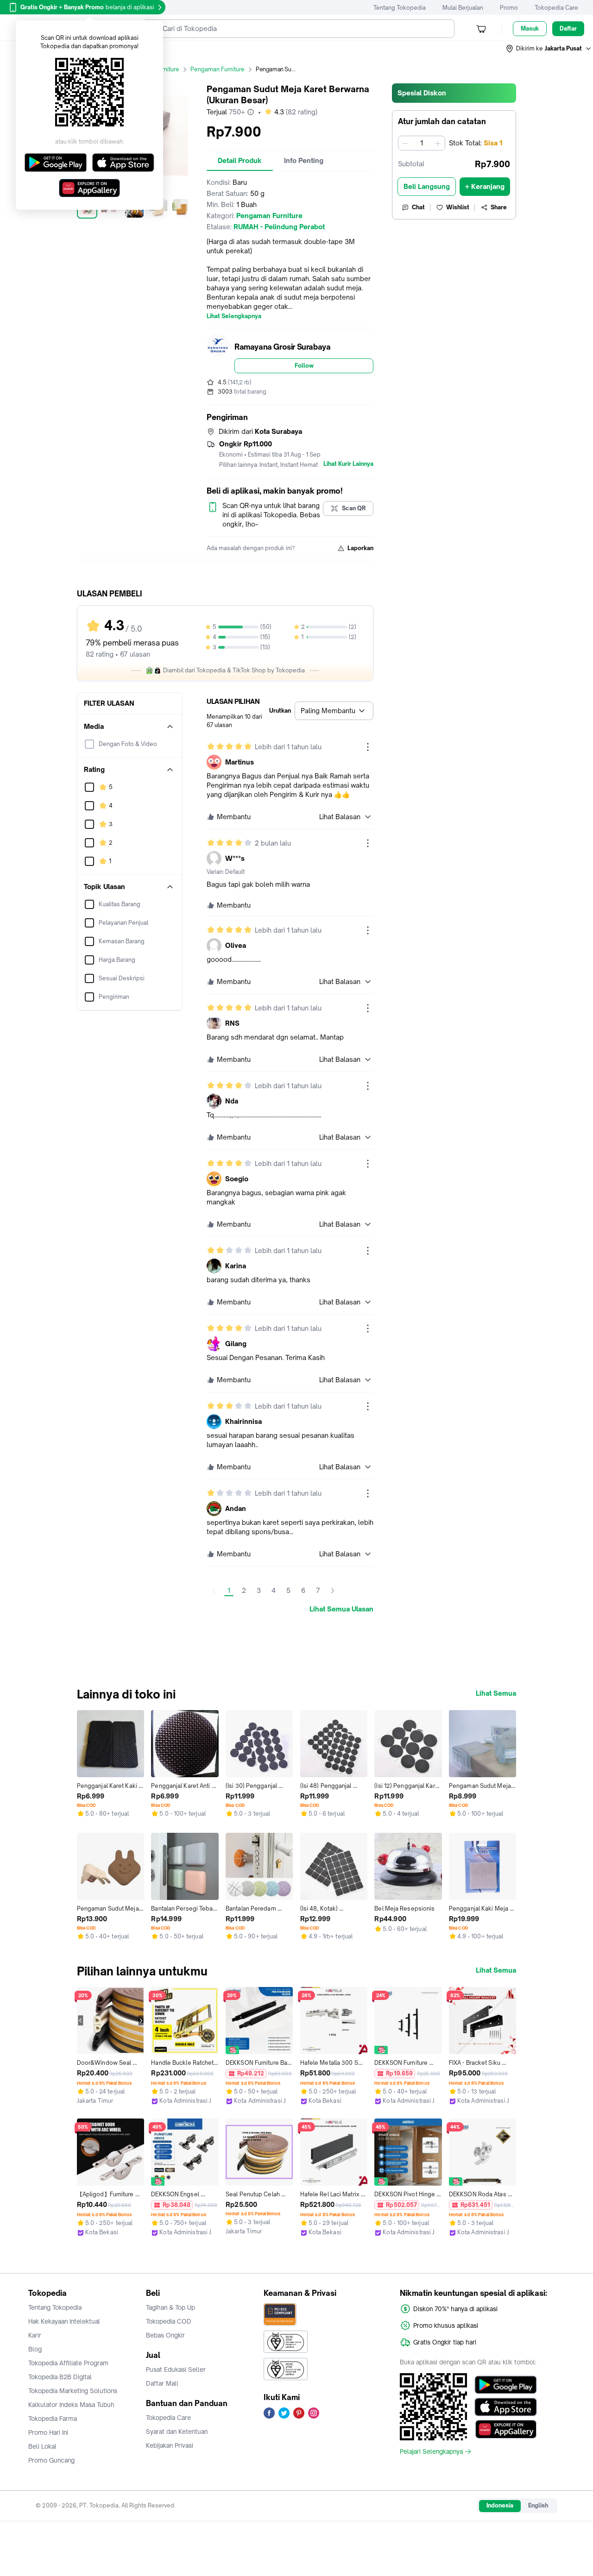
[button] (549, 49)
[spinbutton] (422, 143)
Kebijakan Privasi (170, 2445)
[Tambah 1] (438, 143)
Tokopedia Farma (53, 2419)
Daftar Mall (162, 2383)
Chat (418, 207)
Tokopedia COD (169, 2321)
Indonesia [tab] (500, 2505)
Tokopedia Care (556, 8)
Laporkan (360, 548)
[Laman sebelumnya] (214, 1591)
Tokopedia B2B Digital (60, 2377)
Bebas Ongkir (165, 2335)
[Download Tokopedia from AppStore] (506, 2407)
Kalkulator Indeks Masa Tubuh (71, 2405)
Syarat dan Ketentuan (177, 2432)
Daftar (568, 28)
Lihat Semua (496, 1693)
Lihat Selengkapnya (234, 316)
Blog (35, 2349)
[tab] (240, 161)
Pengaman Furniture (218, 69)
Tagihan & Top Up (170, 2307)
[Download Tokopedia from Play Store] (506, 2385)
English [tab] (538, 2505)
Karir (35, 2335)
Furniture (167, 69)
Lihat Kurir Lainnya (348, 464)
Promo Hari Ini (48, 2432)
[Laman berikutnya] (333, 1591)
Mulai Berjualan (463, 8)
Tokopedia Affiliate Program (68, 2363)
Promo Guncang (51, 2460)
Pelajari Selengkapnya (431, 2451)
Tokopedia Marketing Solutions (73, 2391)
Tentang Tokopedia (400, 8)
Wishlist (458, 207)
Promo (509, 8)
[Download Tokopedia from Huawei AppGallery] (506, 2429)
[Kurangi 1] (405, 143)
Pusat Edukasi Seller (176, 2369)
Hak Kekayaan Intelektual (64, 2321)
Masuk (530, 28)
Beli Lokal (42, 2446)
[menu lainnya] (368, 747)
